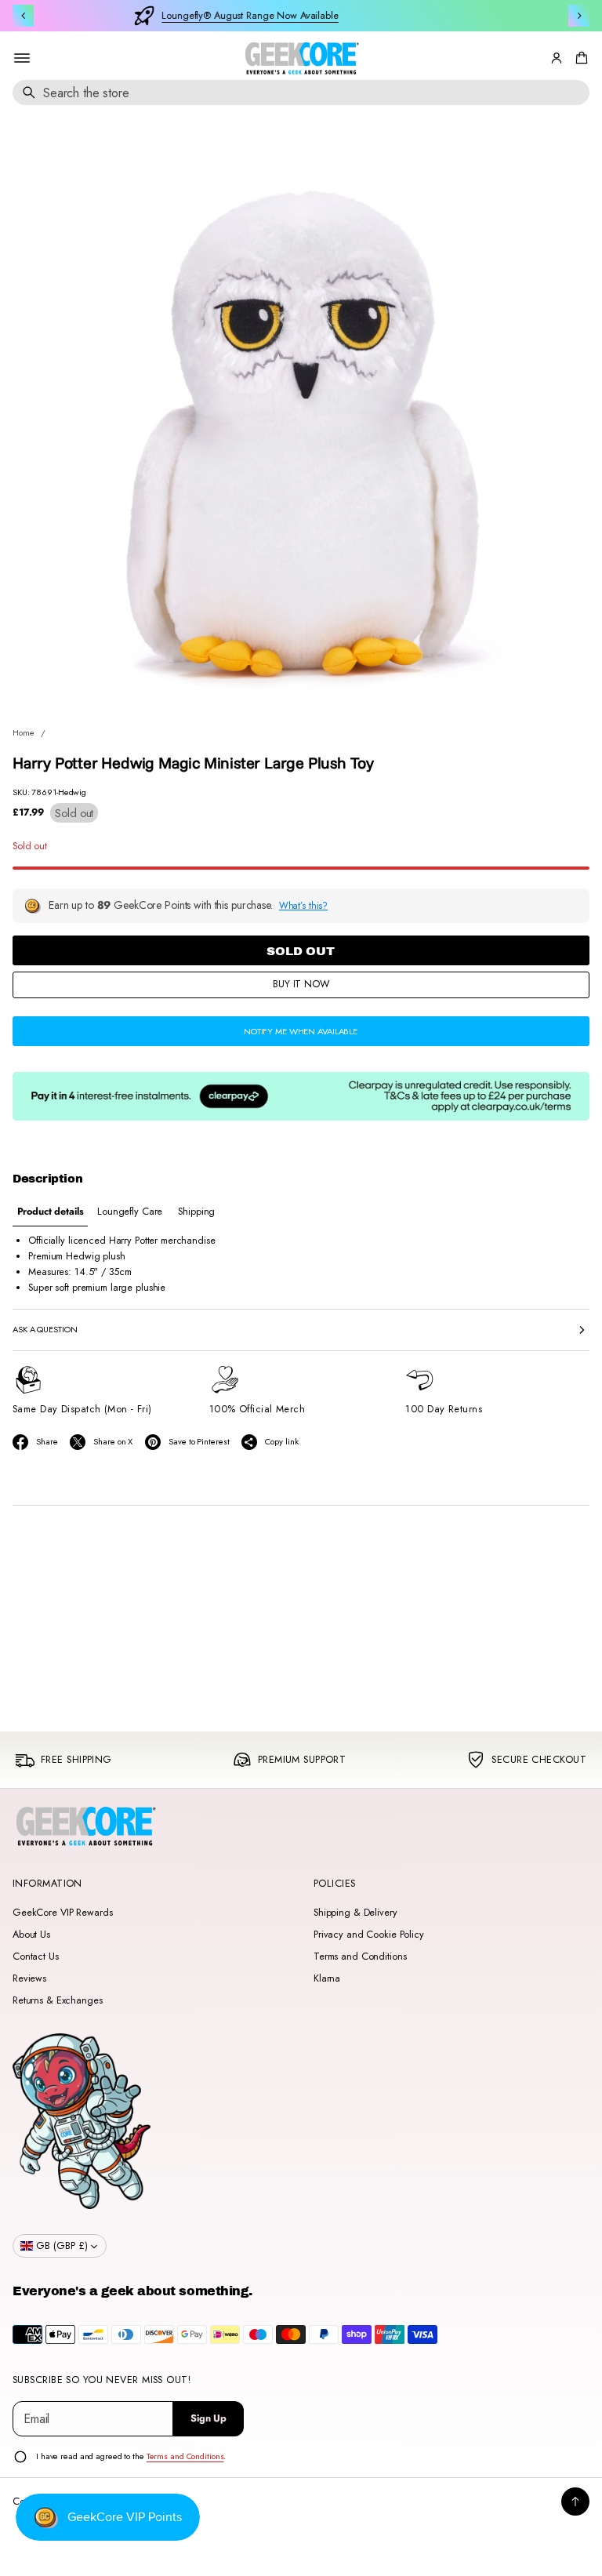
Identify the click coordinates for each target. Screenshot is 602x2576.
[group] (50, 1212)
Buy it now (301, 984)
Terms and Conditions (360, 1957)
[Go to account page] (557, 58)
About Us (31, 1935)
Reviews (29, 1978)
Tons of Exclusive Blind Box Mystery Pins (315, 16)
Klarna (327, 1978)
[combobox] (301, 93)
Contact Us (36, 1957)
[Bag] (579, 58)
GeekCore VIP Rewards (62, 1913)
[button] (579, 58)
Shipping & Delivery (355, 1913)
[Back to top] (575, 2502)
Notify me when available (301, 1031)
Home (24, 732)
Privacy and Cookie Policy (369, 1935)
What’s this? (304, 905)
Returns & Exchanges (58, 2000)
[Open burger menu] (22, 58)
